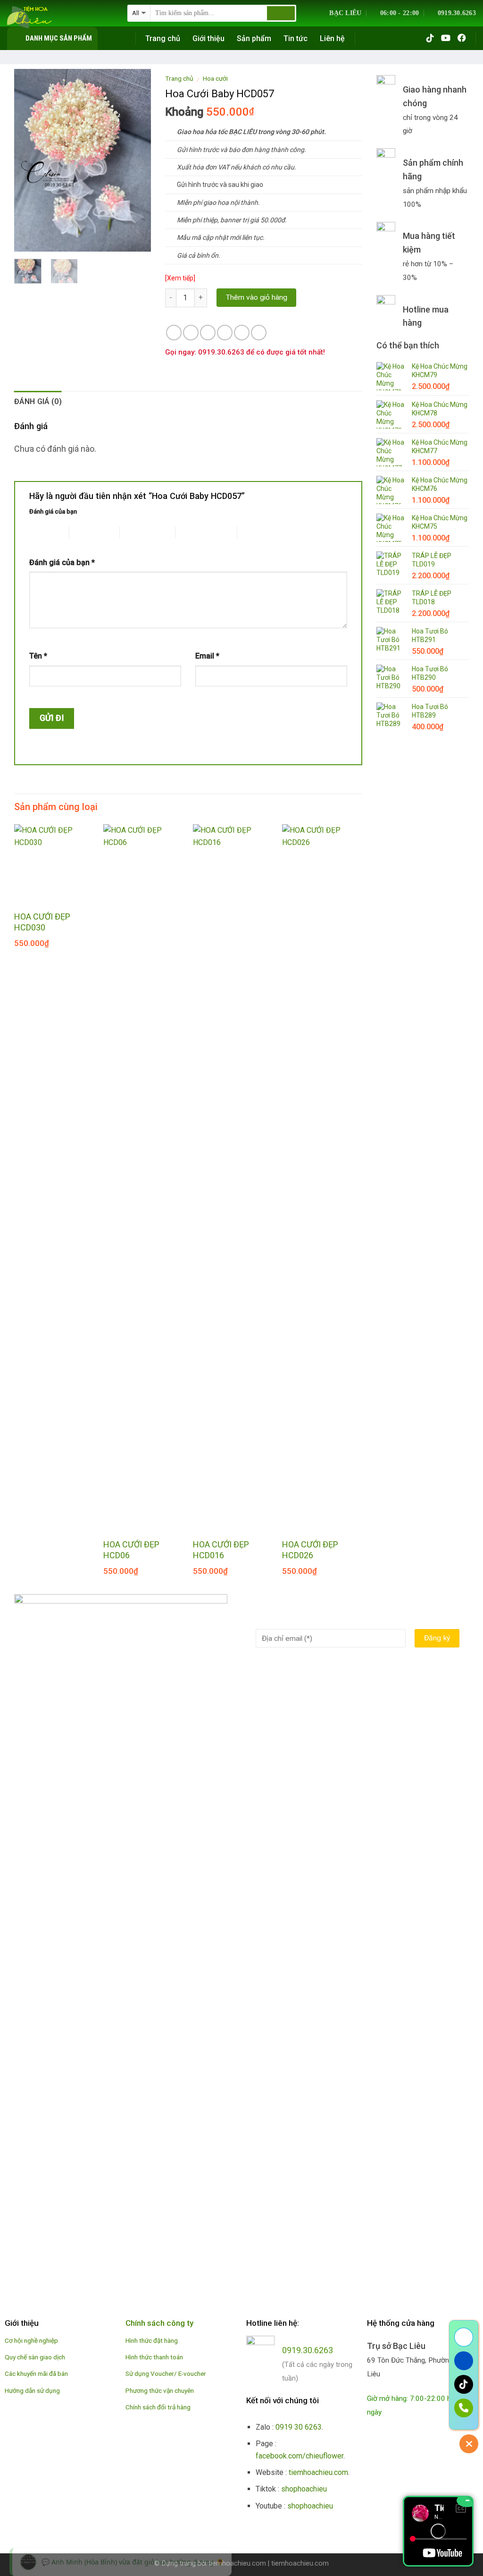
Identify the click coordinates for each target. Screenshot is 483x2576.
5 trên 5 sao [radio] (254, 532)
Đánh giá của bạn (53, 511)
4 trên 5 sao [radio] (193, 532)
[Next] (136, 160)
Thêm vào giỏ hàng (257, 297)
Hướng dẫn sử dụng (32, 2390)
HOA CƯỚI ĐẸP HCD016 (221, 1550)
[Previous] (29, 160)
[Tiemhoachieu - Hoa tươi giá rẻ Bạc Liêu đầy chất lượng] (60, 17)
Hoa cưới (215, 78)
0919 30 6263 (299, 2427)
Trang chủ (163, 38)
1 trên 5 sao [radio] (42, 532)
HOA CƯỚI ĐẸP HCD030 (42, 922)
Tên (38, 656)
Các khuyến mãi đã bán (36, 2373)
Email (207, 656)
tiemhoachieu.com (318, 2472)
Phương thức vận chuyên (160, 2390)
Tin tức (296, 38)
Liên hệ (332, 38)
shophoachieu (304, 2489)
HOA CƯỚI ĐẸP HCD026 (310, 1550)
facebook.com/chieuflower (300, 2456)
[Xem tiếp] (180, 278)
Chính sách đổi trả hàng (158, 2407)
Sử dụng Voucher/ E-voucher (166, 2373)
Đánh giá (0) (38, 401)
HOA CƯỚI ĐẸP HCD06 (131, 1550)
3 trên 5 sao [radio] (137, 532)
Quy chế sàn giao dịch (35, 2357)
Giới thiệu (208, 38)
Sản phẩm (254, 38)
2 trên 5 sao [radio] (87, 532)
